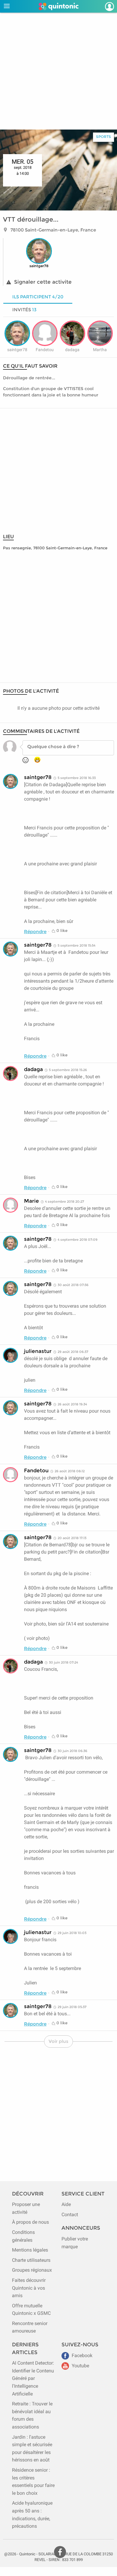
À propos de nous (30, 2222)
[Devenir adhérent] (103, 6)
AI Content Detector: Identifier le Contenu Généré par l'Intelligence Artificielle (33, 2378)
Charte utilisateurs (31, 2260)
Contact (70, 2215)
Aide (66, 2204)
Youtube (80, 2366)
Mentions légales (30, 2250)
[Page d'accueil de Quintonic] (59, 6)
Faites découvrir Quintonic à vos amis (29, 2288)
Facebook (81, 2355)
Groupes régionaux (32, 2270)
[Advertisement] (58, 71)
